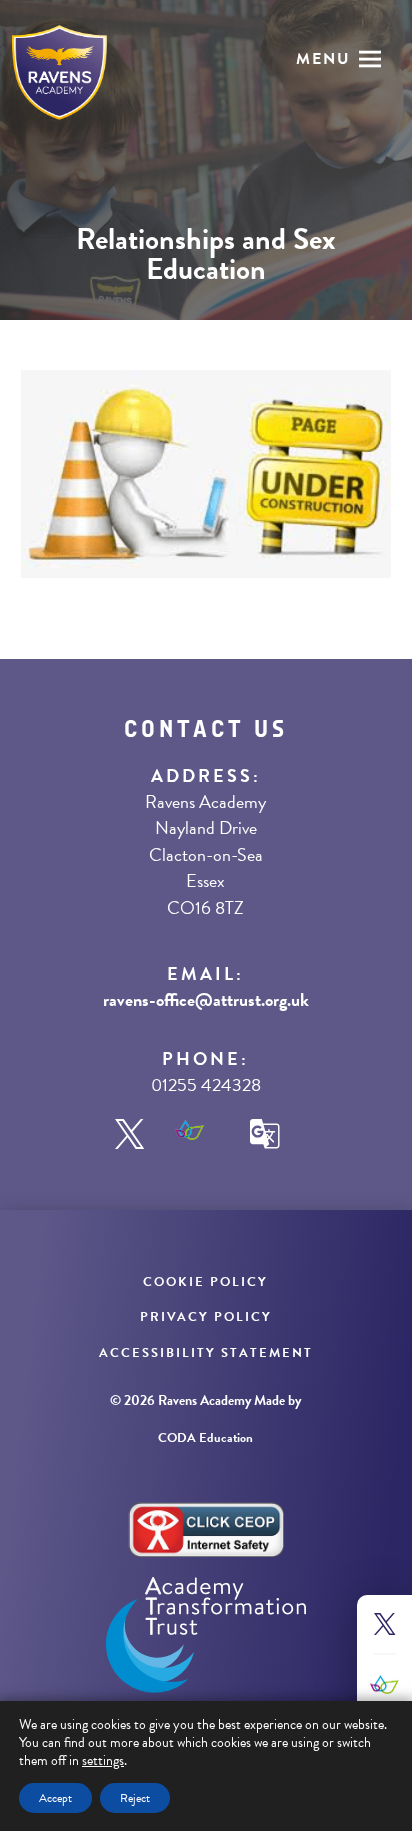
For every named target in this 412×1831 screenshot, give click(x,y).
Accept (55, 1798)
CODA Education (205, 1438)
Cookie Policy (205, 1282)
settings (103, 1761)
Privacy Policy (206, 1317)
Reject (135, 1798)
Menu (323, 59)
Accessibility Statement (206, 1353)
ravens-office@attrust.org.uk (206, 999)
